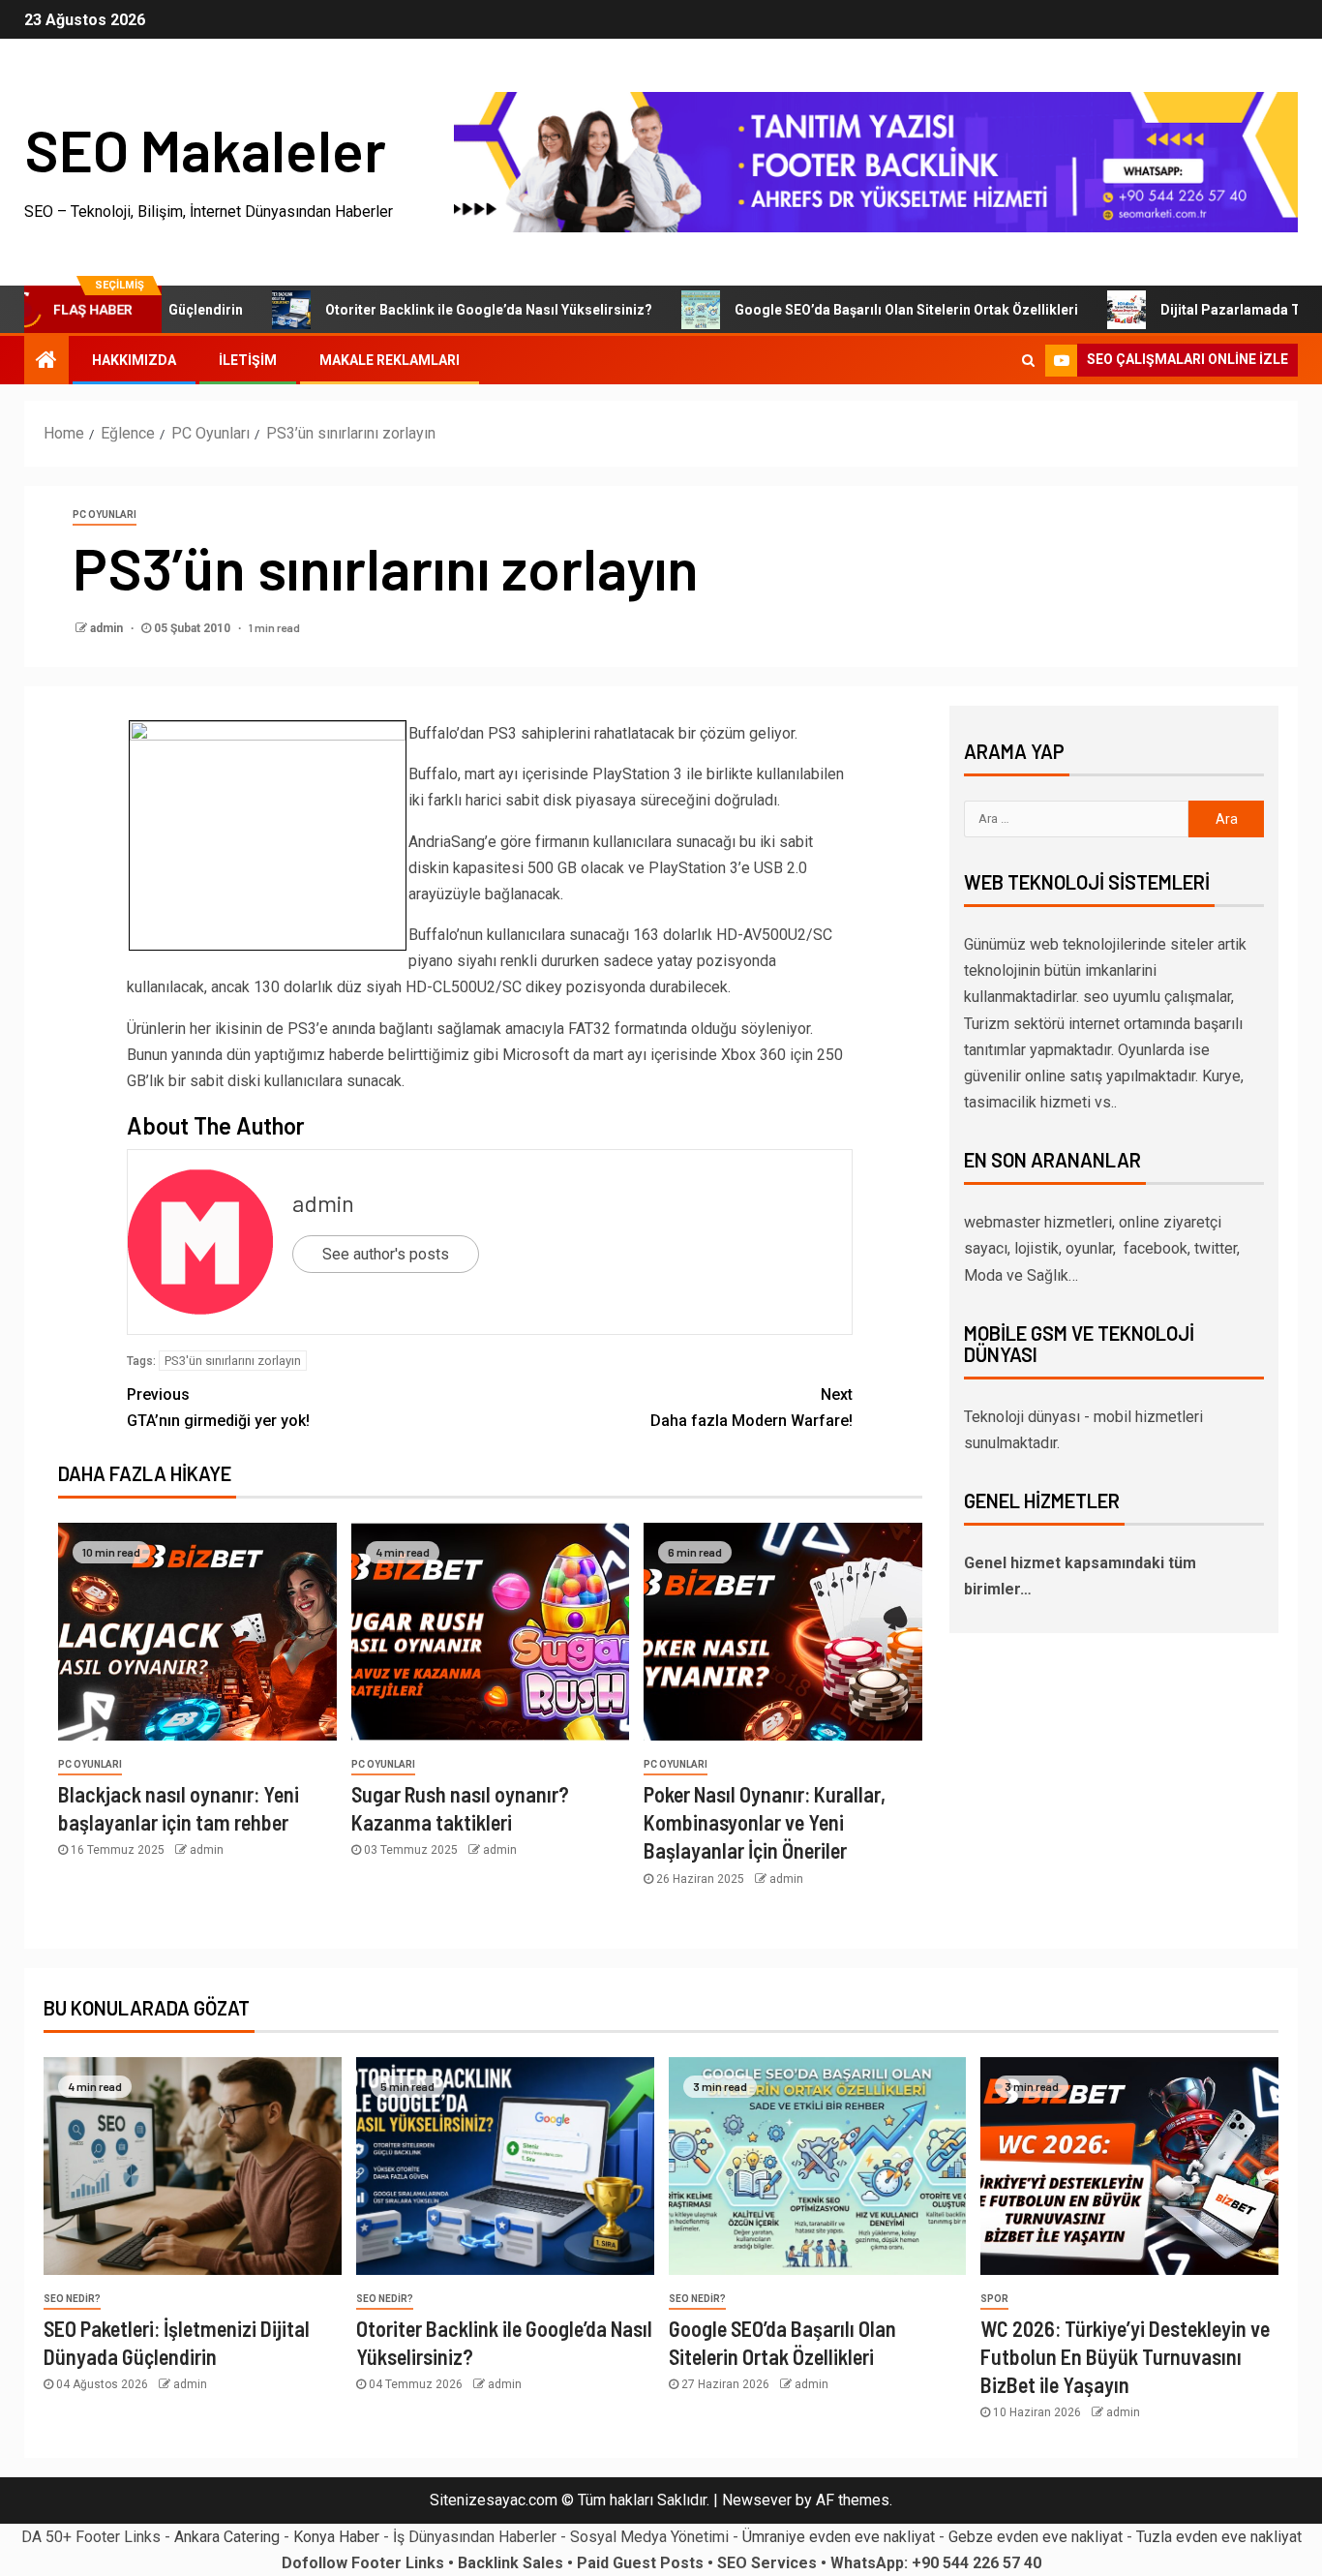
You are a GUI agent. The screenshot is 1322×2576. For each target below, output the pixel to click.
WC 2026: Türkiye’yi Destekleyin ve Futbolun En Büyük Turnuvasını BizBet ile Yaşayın (1125, 2357)
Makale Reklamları (390, 360)
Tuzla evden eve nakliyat (1219, 2537)
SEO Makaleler (205, 149)
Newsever (757, 2500)
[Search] (1028, 360)
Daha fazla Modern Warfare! (751, 1408)
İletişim (248, 360)
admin (108, 628)
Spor (994, 2299)
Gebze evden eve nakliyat (1036, 2537)
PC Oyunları (105, 515)
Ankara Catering (227, 2537)
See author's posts (386, 1254)
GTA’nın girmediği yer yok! (218, 1408)
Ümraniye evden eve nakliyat (839, 2537)
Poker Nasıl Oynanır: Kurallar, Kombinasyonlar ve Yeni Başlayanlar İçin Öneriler (765, 1822)
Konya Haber (336, 2537)
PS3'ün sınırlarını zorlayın (233, 1361)
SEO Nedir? (72, 2299)
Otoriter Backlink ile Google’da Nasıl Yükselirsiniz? (424, 310)
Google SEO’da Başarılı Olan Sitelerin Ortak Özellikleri (841, 310)
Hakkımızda (134, 360)
